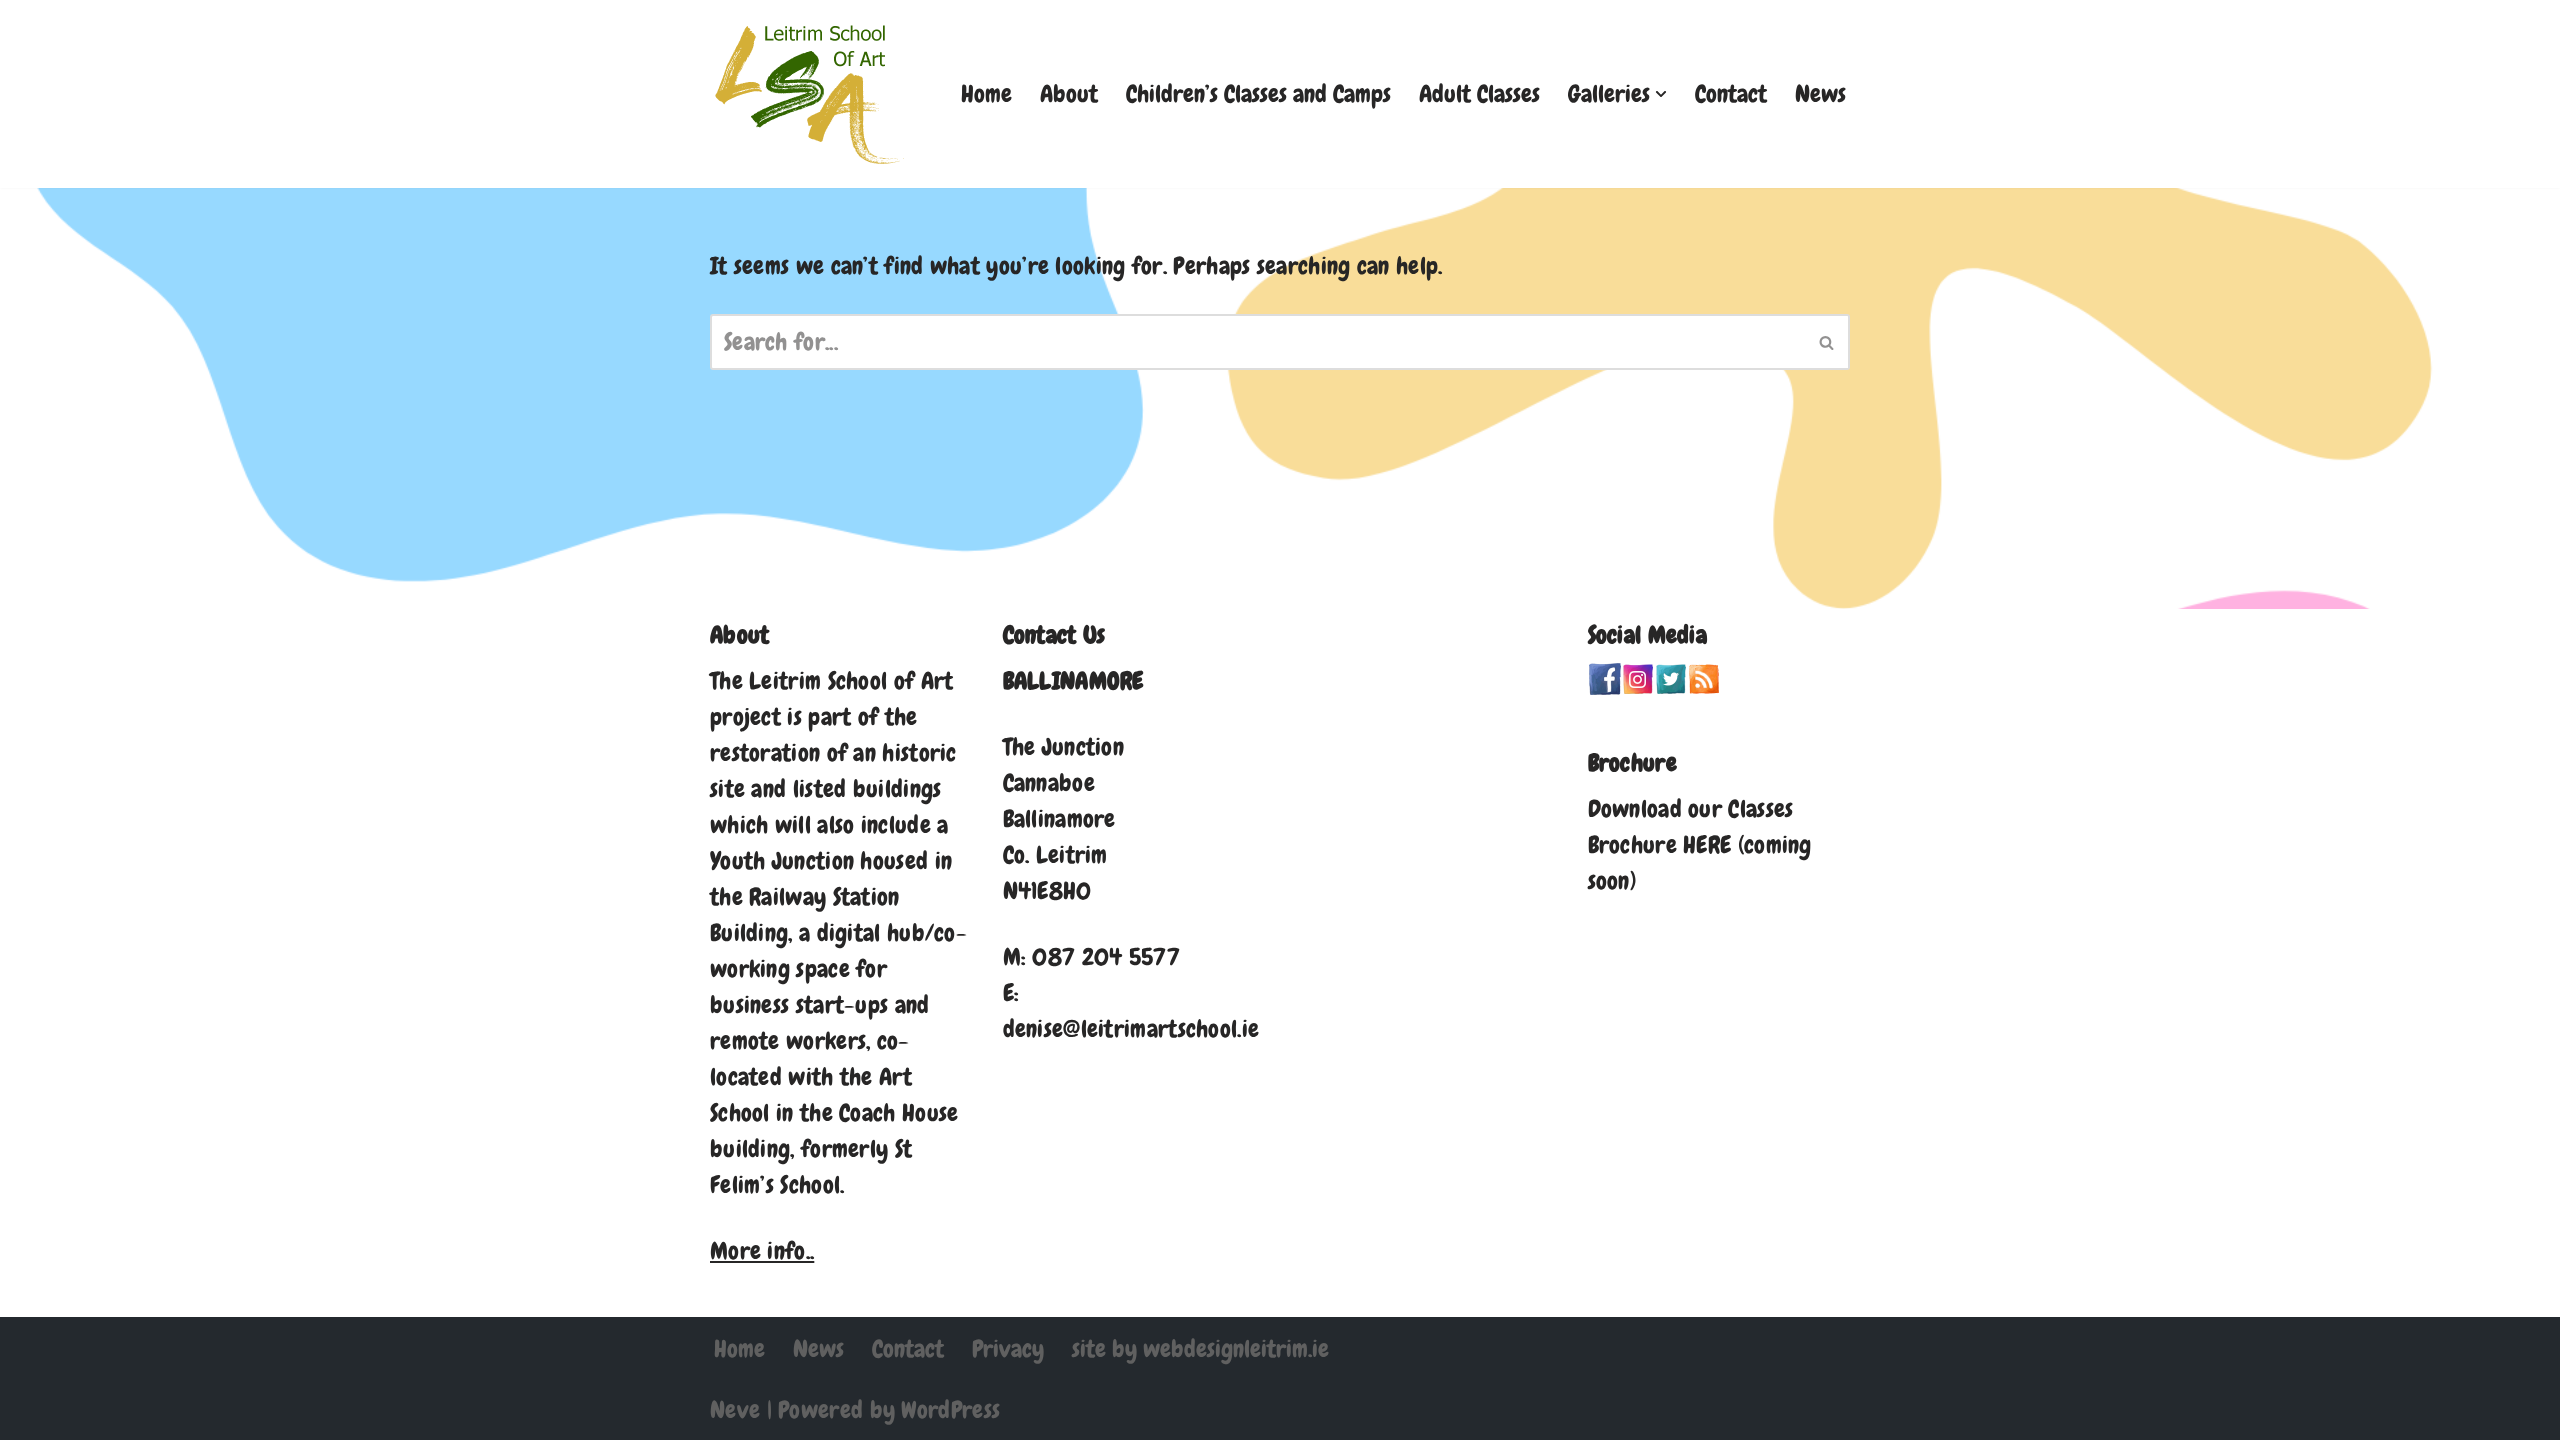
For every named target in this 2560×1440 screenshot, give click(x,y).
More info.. (762, 1250)
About (1069, 93)
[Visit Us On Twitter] (1670, 686)
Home (986, 93)
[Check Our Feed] (1703, 686)
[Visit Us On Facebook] (1604, 686)
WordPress (950, 1409)
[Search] (1827, 342)
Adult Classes (1479, 93)
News (1820, 93)
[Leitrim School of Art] (810, 94)
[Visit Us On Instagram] (1637, 686)
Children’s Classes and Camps (1258, 93)
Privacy (1008, 1348)
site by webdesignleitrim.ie (1200, 1348)
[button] (1661, 94)
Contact (1731, 93)
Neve (735, 1409)
